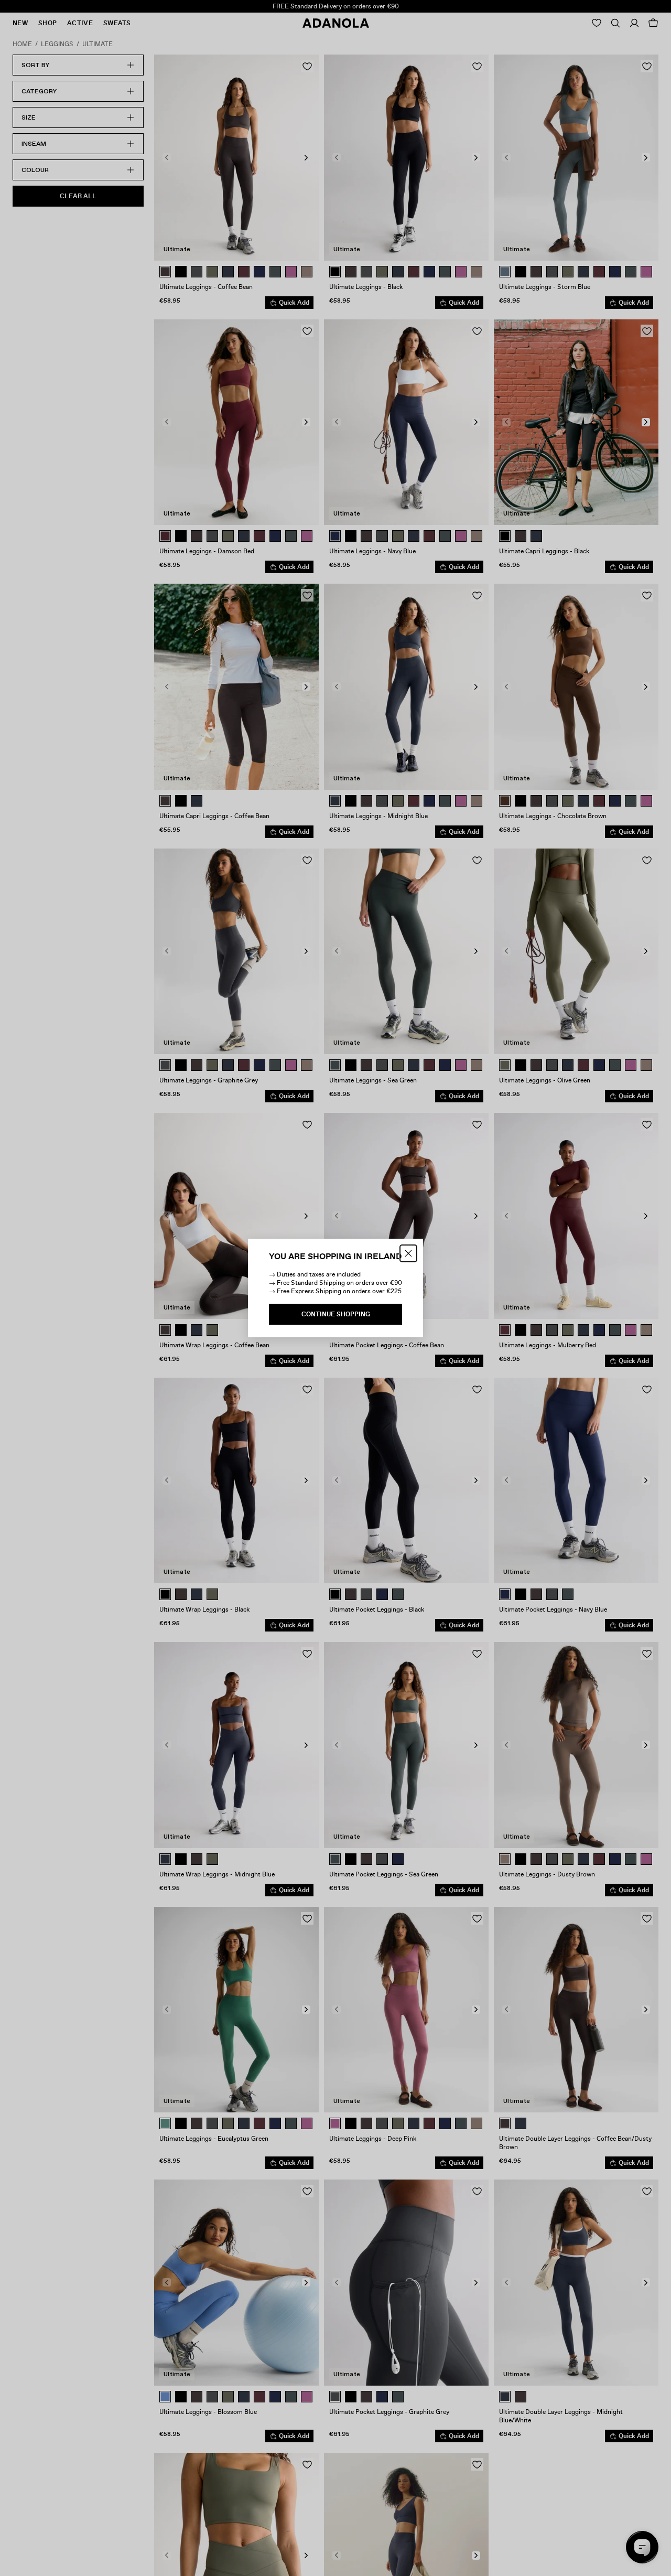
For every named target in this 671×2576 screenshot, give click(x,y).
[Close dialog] (408, 1253)
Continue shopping (336, 1314)
